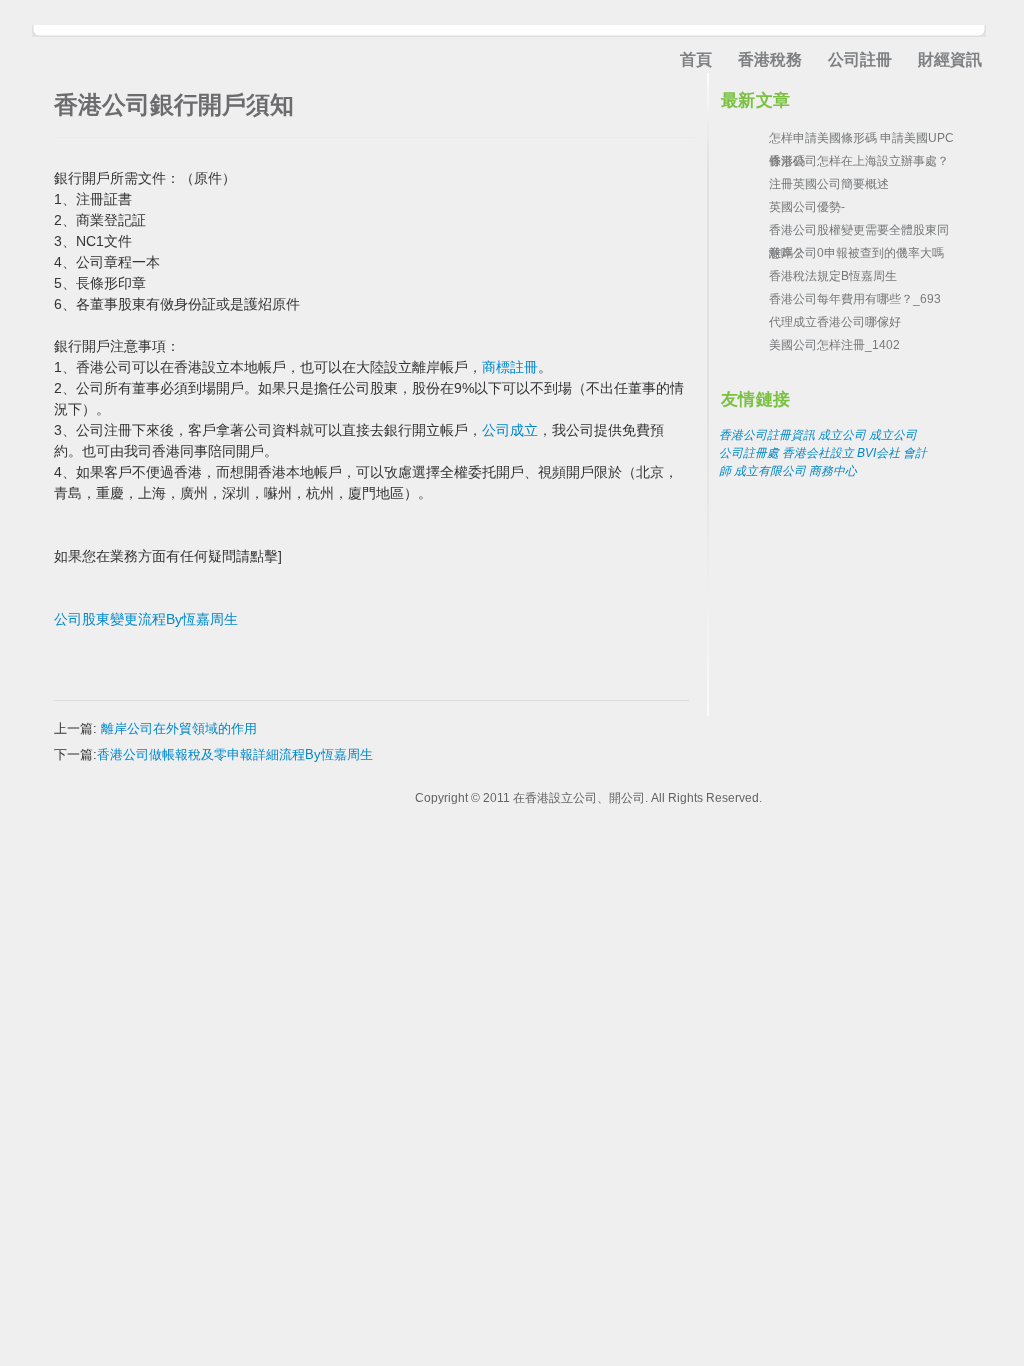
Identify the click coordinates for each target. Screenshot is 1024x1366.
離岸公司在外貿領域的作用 (179, 728)
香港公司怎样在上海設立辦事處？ (859, 161)
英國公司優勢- (807, 207)
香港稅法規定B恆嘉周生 (833, 276)
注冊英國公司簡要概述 (829, 184)
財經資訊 (950, 59)
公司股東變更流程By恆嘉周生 (146, 619)
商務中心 (833, 471)
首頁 (696, 59)
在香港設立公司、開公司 (579, 798)
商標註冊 (510, 367)
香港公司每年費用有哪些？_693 (855, 299)
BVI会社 (878, 453)
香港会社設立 (818, 453)
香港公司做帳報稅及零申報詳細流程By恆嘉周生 (235, 754)
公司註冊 (860, 59)
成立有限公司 (770, 471)
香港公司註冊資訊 (767, 435)
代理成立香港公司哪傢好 (835, 322)
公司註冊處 (749, 453)
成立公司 (842, 435)
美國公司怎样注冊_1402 (834, 345)
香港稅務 (770, 59)
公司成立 (510, 430)
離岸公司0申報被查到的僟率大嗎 (856, 253)
